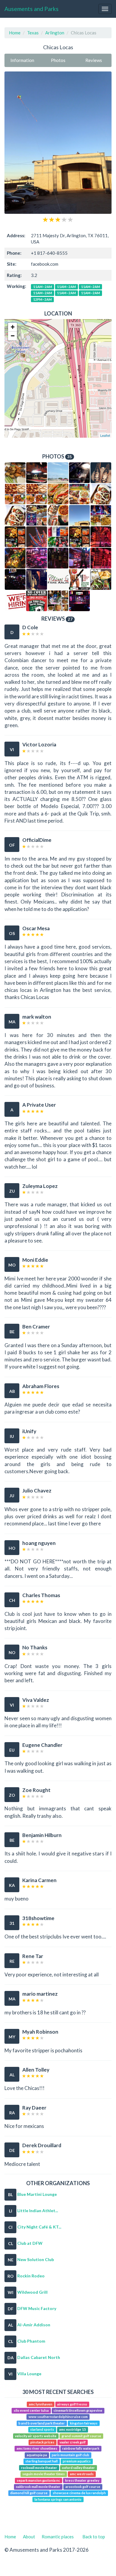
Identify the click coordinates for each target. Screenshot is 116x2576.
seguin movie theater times (44, 2474)
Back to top (94, 2537)
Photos (58, 60)
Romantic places (58, 2537)
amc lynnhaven (41, 2404)
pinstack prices (42, 2442)
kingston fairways (84, 2423)
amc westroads (82, 2474)
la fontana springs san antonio (58, 2499)
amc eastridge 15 (73, 2429)
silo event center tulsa (31, 2410)
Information (22, 60)
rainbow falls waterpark (81, 2449)
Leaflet (105, 435)
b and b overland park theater (42, 2423)
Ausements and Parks (32, 9)
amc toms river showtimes (37, 2449)
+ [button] (13, 327)
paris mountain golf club (70, 2455)
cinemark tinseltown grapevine (78, 2410)
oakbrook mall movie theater (38, 2487)
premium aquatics (77, 2461)
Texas (33, 33)
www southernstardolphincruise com (58, 2417)
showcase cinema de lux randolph (79, 2493)
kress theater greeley (82, 2480)
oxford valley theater (78, 2468)
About (29, 2537)
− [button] (13, 336)
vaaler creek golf (73, 2442)
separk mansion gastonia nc (38, 2480)
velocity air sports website (36, 2436)
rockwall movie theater (39, 2468)
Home (15, 33)
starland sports (42, 2429)
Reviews (94, 60)
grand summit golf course (81, 2436)
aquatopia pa (37, 2455)
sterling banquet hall (41, 2461)
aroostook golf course (83, 2487)
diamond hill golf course (29, 2493)
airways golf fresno (72, 2404)
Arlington (55, 33)
